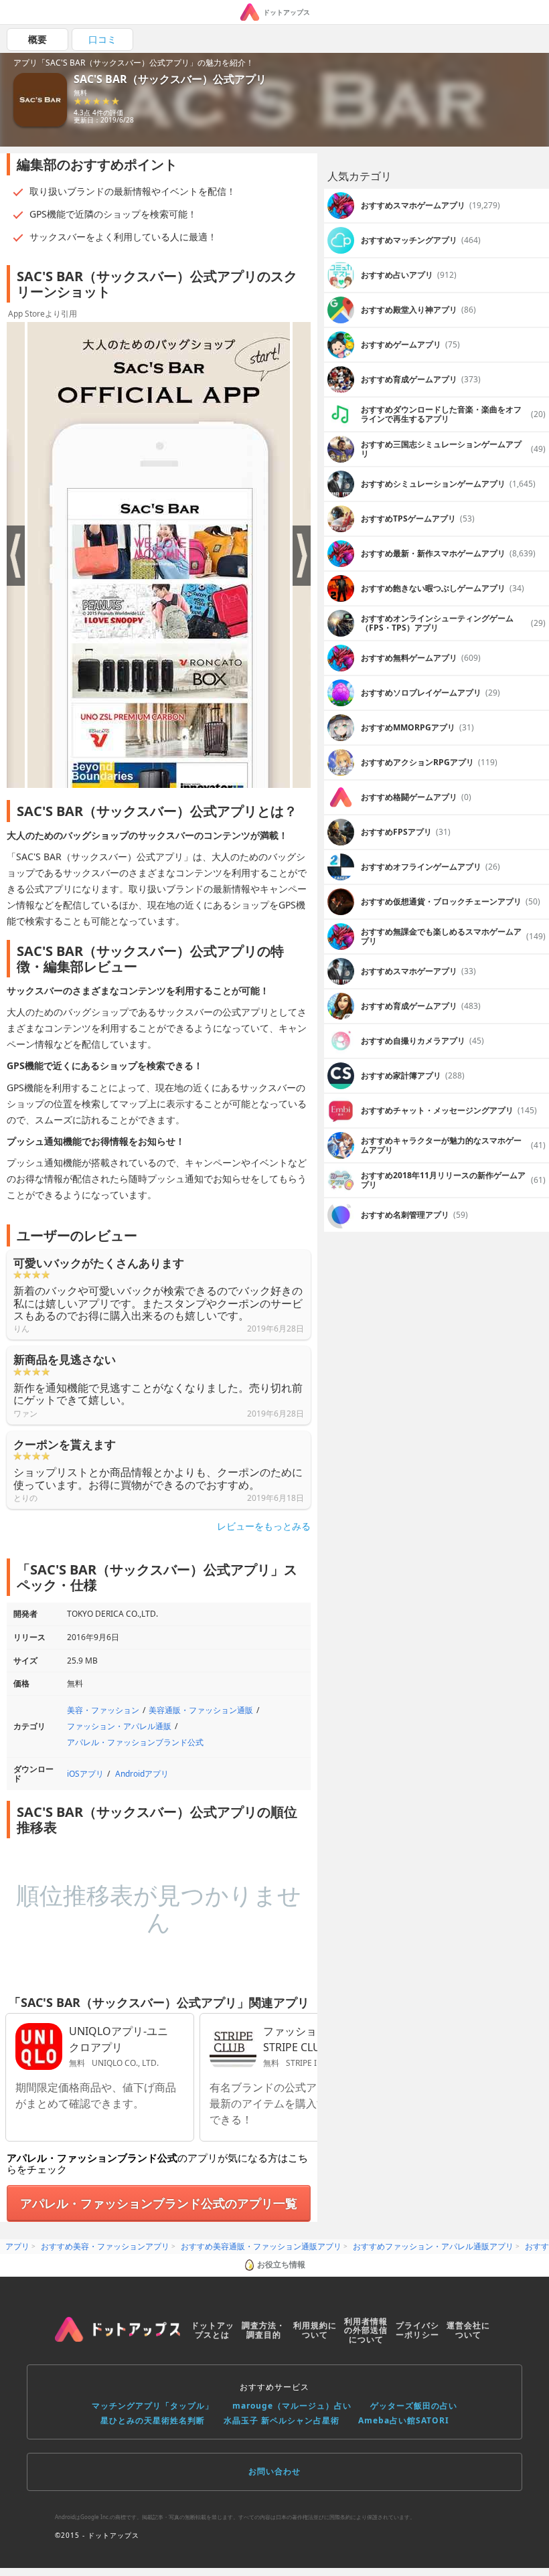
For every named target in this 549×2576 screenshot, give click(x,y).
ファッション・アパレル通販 (119, 1726)
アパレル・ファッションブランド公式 (135, 1742)
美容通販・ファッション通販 (201, 1710)
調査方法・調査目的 (263, 2330)
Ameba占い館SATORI (404, 2420)
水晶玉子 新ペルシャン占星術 (282, 2420)
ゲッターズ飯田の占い (414, 2406)
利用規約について (315, 2330)
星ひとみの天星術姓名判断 (153, 2420)
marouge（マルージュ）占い (292, 2406)
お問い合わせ (274, 2471)
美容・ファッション (103, 1710)
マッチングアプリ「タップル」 (153, 2406)
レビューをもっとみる (264, 1526)
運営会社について (468, 2330)
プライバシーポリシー (417, 2330)
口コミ (102, 39)
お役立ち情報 (281, 2264)
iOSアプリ (85, 1774)
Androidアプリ (142, 1774)
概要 (37, 39)
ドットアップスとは (213, 2330)
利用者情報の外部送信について (366, 2331)
